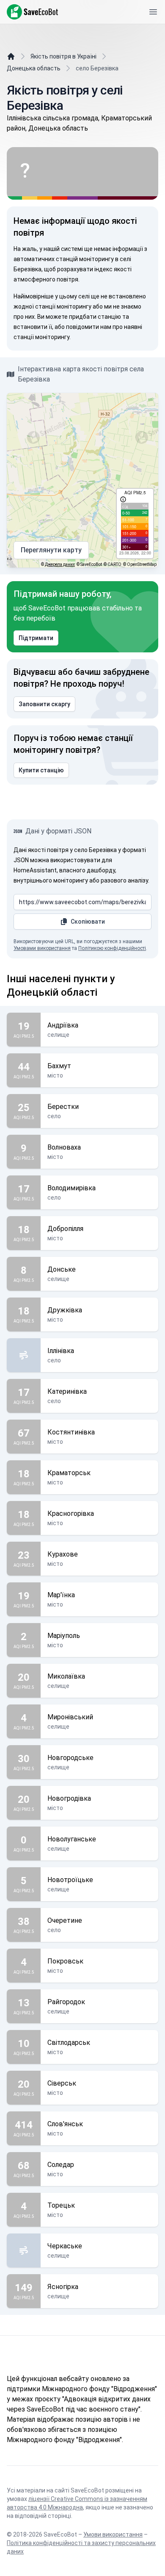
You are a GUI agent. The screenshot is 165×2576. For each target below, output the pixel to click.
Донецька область (34, 68)
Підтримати (36, 638)
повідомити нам (89, 327)
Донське (62, 1269)
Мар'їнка (61, 1595)
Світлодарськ (69, 2043)
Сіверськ (62, 2083)
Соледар (61, 2165)
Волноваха (64, 1147)
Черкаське (65, 2246)
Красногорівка (71, 1514)
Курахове (63, 1554)
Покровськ (65, 1961)
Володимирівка (71, 1188)
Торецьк (61, 2205)
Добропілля (65, 1229)
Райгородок (66, 2002)
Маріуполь (64, 1636)
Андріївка (63, 1025)
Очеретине (65, 1920)
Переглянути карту (51, 550)
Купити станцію (41, 770)
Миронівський (70, 1717)
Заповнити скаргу (44, 704)
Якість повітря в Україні (63, 56)
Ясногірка (63, 2287)
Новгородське (70, 1758)
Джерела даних (60, 564)
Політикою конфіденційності (112, 948)
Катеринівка (67, 1391)
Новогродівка (69, 1798)
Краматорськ (69, 1473)
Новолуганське (72, 1839)
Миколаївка (66, 1676)
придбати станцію (95, 317)
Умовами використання (42, 948)
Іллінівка (61, 1351)
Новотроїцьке (70, 1880)
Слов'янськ (65, 2124)
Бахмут (59, 1066)
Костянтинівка (71, 1432)
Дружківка (65, 1310)
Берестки (63, 1107)
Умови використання (113, 2534)
